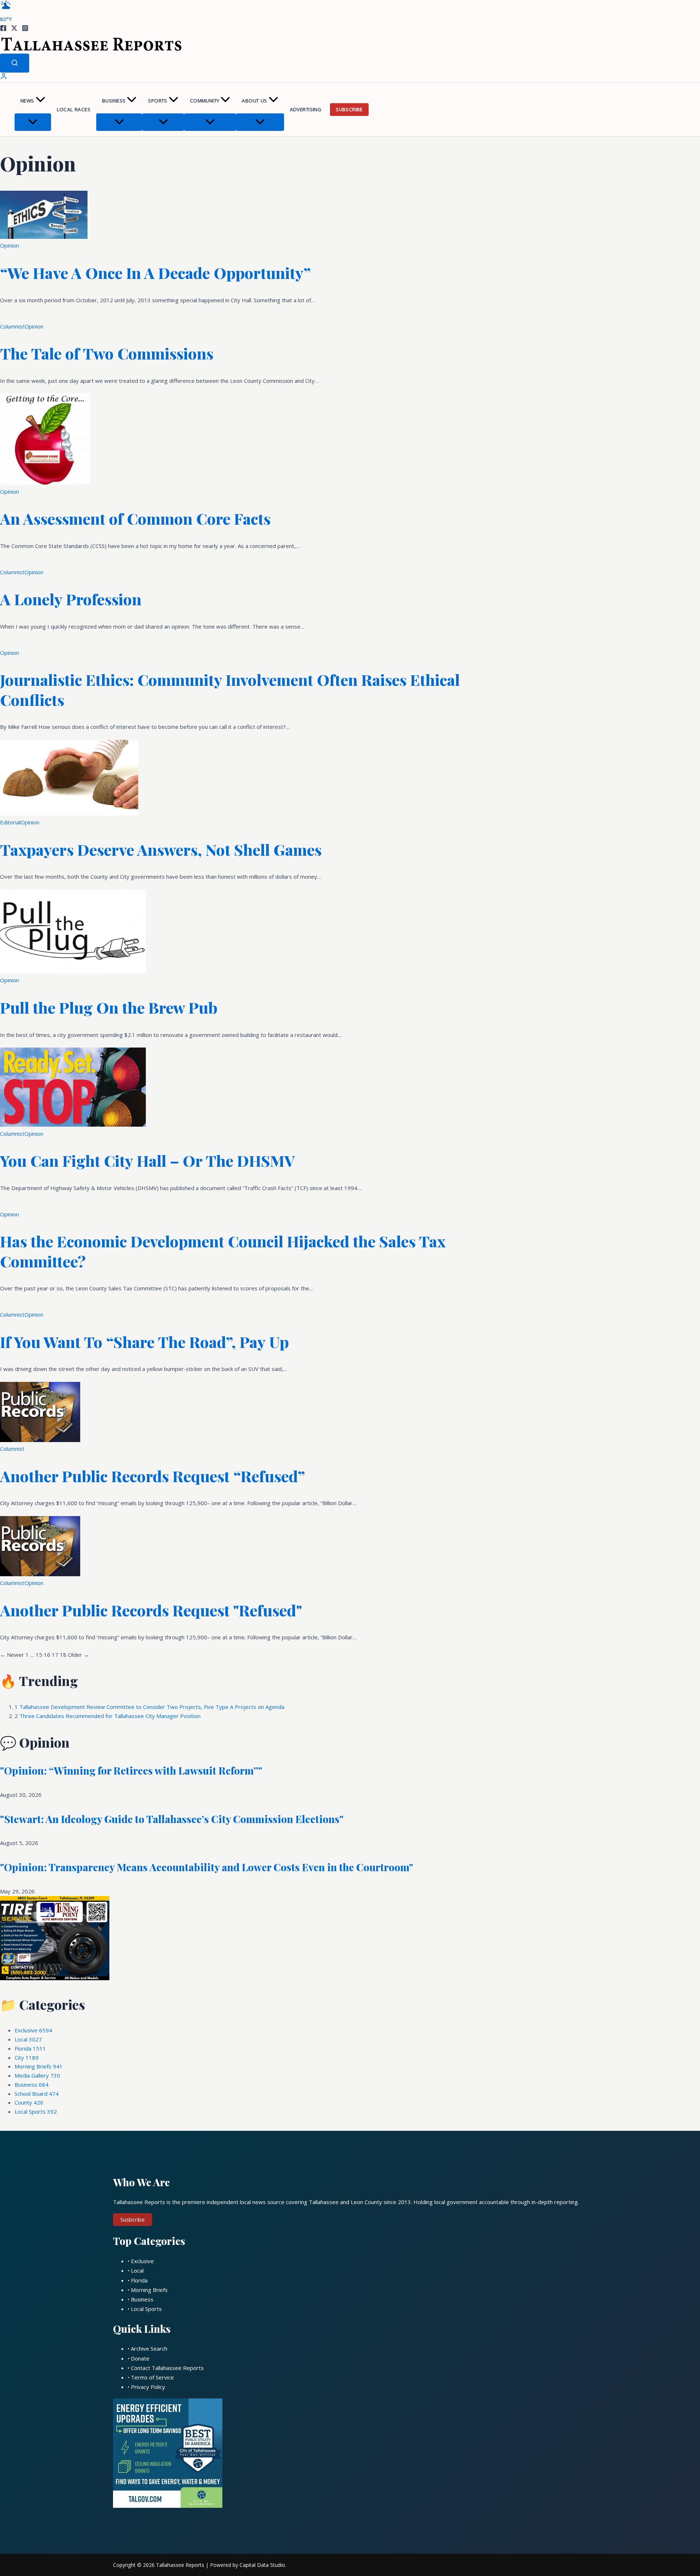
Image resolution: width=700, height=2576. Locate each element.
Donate (140, 2358)
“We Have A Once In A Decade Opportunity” (155, 273)
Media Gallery (37, 2075)
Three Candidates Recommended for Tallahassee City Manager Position (110, 1716)
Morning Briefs (39, 2066)
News (27, 101)
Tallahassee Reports (180, 2565)
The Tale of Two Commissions (107, 353)
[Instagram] (25, 29)
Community (205, 101)
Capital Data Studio (262, 2565)
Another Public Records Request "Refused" (151, 1610)
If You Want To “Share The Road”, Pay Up (144, 1342)
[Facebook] (3, 29)
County (29, 2102)
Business (114, 101)
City (27, 2058)
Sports (157, 101)
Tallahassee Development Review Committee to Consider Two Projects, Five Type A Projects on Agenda (152, 1707)
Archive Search (149, 2348)
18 (63, 1655)
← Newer (12, 1655)
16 (47, 1655)
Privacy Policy (148, 2387)
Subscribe (349, 109)
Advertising (306, 109)
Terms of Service (152, 2377)
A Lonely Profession (71, 599)
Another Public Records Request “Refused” (153, 1476)
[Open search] (15, 63)
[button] (40, 101)
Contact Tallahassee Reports (167, 2368)
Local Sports (36, 2111)
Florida (30, 2048)
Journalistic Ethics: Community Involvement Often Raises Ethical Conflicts (230, 690)
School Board (37, 2094)
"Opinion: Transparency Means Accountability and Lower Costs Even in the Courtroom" (207, 1867)
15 (39, 1655)
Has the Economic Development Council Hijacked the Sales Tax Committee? (223, 1251)
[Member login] (4, 78)
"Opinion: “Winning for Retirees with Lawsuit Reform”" (131, 1770)
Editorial (10, 822)
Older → (78, 1655)
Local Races (74, 109)
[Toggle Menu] (33, 122)
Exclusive (33, 2030)
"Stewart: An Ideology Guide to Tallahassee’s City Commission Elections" (172, 1819)
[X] (14, 29)
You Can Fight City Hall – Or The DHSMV (147, 1161)
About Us (254, 101)
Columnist (12, 326)
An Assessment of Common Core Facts (135, 518)
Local (28, 2039)
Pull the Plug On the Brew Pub (109, 1007)
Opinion (9, 245)
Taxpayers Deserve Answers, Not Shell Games (161, 850)
